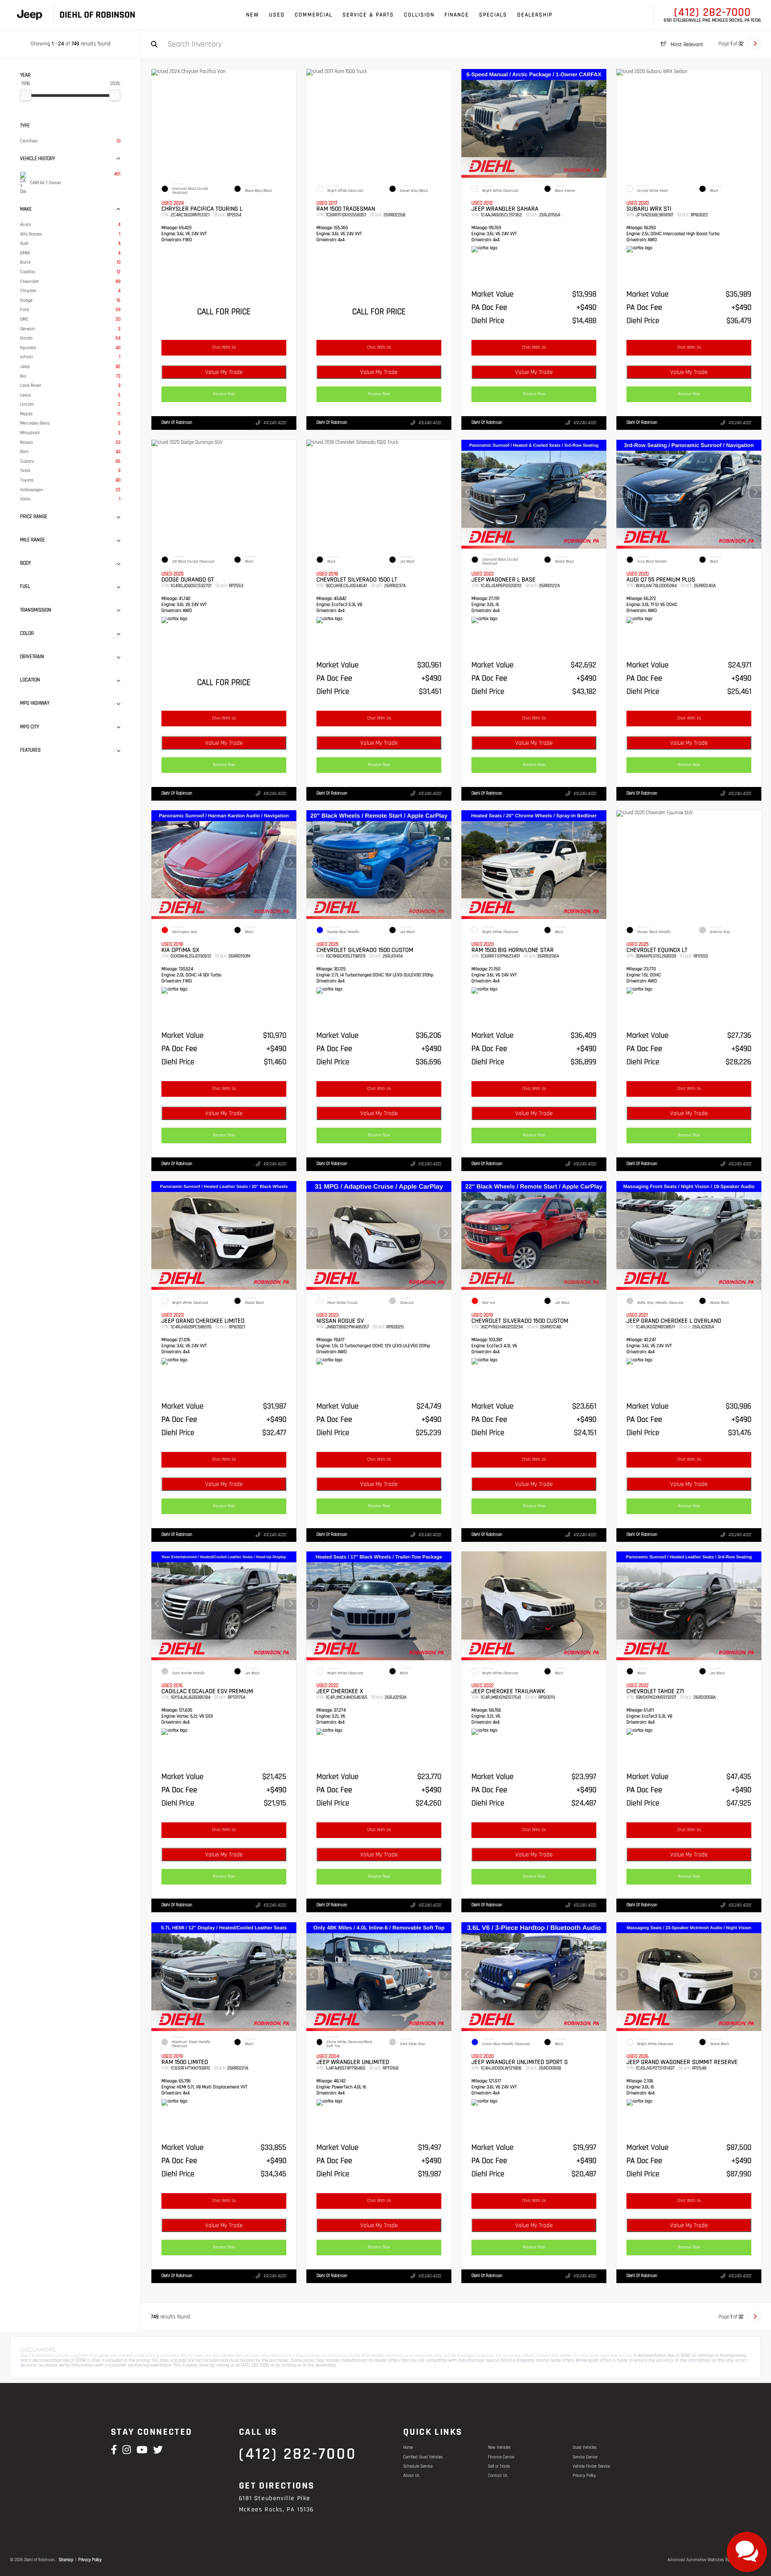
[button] (600, 121)
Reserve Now (224, 394)
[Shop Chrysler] (30, 15)
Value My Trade (224, 372)
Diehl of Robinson (177, 423)
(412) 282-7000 (713, 12)
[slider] (26, 95)
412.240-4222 (275, 423)
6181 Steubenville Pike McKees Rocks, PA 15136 (712, 20)
